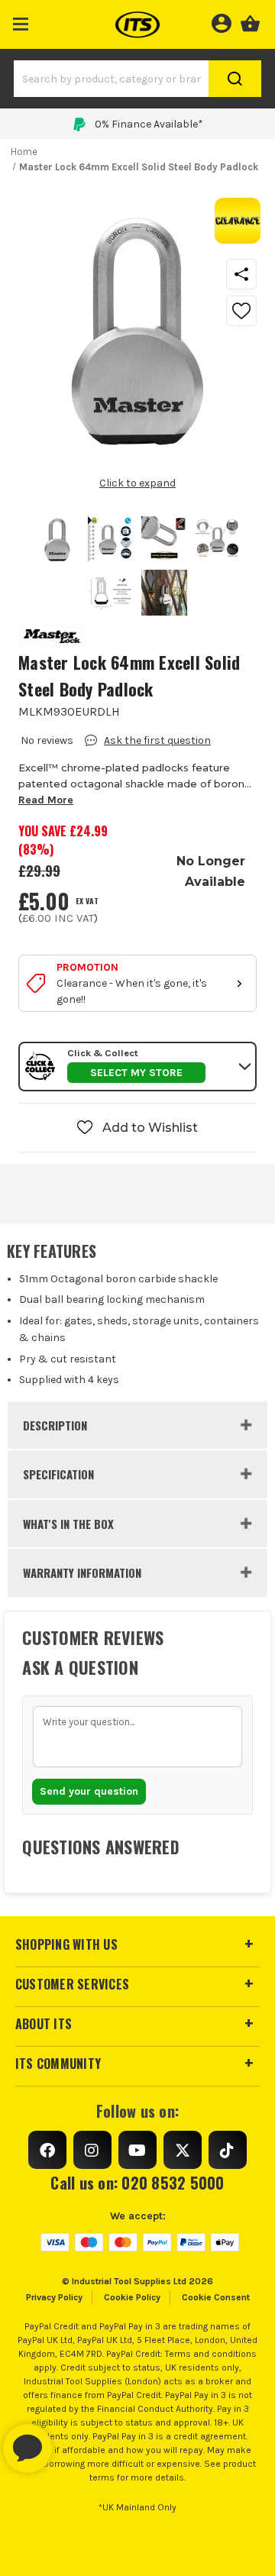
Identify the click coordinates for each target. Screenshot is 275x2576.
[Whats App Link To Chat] (76, 2441)
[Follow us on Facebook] (47, 2150)
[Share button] (241, 274)
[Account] (221, 21)
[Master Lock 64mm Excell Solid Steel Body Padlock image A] (164, 593)
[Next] (162, 462)
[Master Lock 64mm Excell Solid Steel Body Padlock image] (57, 539)
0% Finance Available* (149, 124)
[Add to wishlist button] (241, 311)
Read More (46, 800)
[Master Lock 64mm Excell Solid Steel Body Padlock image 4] (111, 593)
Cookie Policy (132, 2297)
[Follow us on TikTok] (228, 2150)
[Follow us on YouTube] (137, 2150)
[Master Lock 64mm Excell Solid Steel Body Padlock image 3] (218, 539)
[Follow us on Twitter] (183, 2150)
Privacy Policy (54, 2297)
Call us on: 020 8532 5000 (137, 2183)
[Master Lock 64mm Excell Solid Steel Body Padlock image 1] (111, 539)
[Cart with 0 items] (250, 21)
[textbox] (137, 1737)
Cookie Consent (216, 2297)
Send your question (89, 1791)
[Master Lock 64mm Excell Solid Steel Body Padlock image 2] (164, 539)
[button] (21, 21)
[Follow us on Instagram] (92, 2150)
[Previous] (113, 462)
